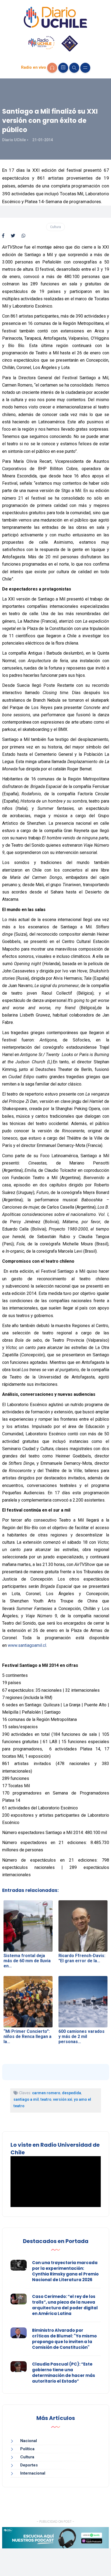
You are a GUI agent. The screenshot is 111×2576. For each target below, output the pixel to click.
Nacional (29, 2441)
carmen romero (46, 2093)
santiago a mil (26, 2099)
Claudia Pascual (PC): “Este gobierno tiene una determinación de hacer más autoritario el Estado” (64, 2373)
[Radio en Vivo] (52, 68)
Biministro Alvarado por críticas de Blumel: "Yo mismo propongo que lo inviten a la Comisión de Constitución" (64, 2339)
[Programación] (63, 68)
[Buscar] (74, 68)
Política (27, 2449)
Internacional (33, 2473)
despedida (72, 2093)
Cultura (55, 227)
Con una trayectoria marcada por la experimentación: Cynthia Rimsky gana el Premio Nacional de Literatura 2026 (65, 2271)
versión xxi (63, 2099)
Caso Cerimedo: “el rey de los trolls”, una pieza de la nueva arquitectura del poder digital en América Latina (65, 2305)
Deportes (29, 2465)
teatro (46, 2099)
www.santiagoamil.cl (27, 1645)
